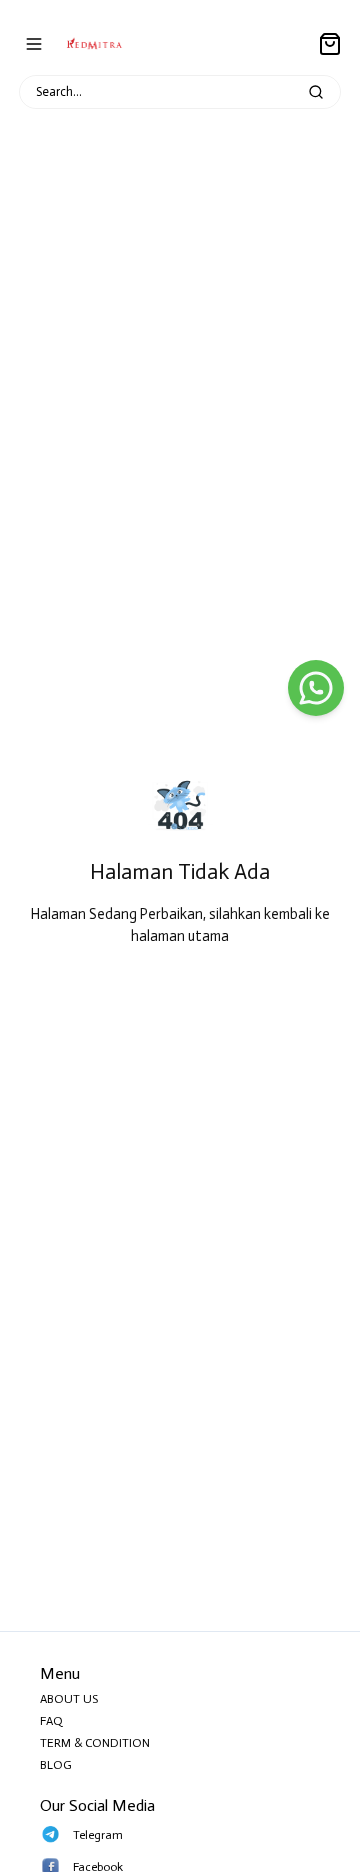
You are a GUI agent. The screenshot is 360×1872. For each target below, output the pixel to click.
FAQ (51, 1721)
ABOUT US (69, 1699)
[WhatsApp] (316, 688)
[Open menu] (34, 44)
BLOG (56, 1765)
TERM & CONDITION (95, 1743)
